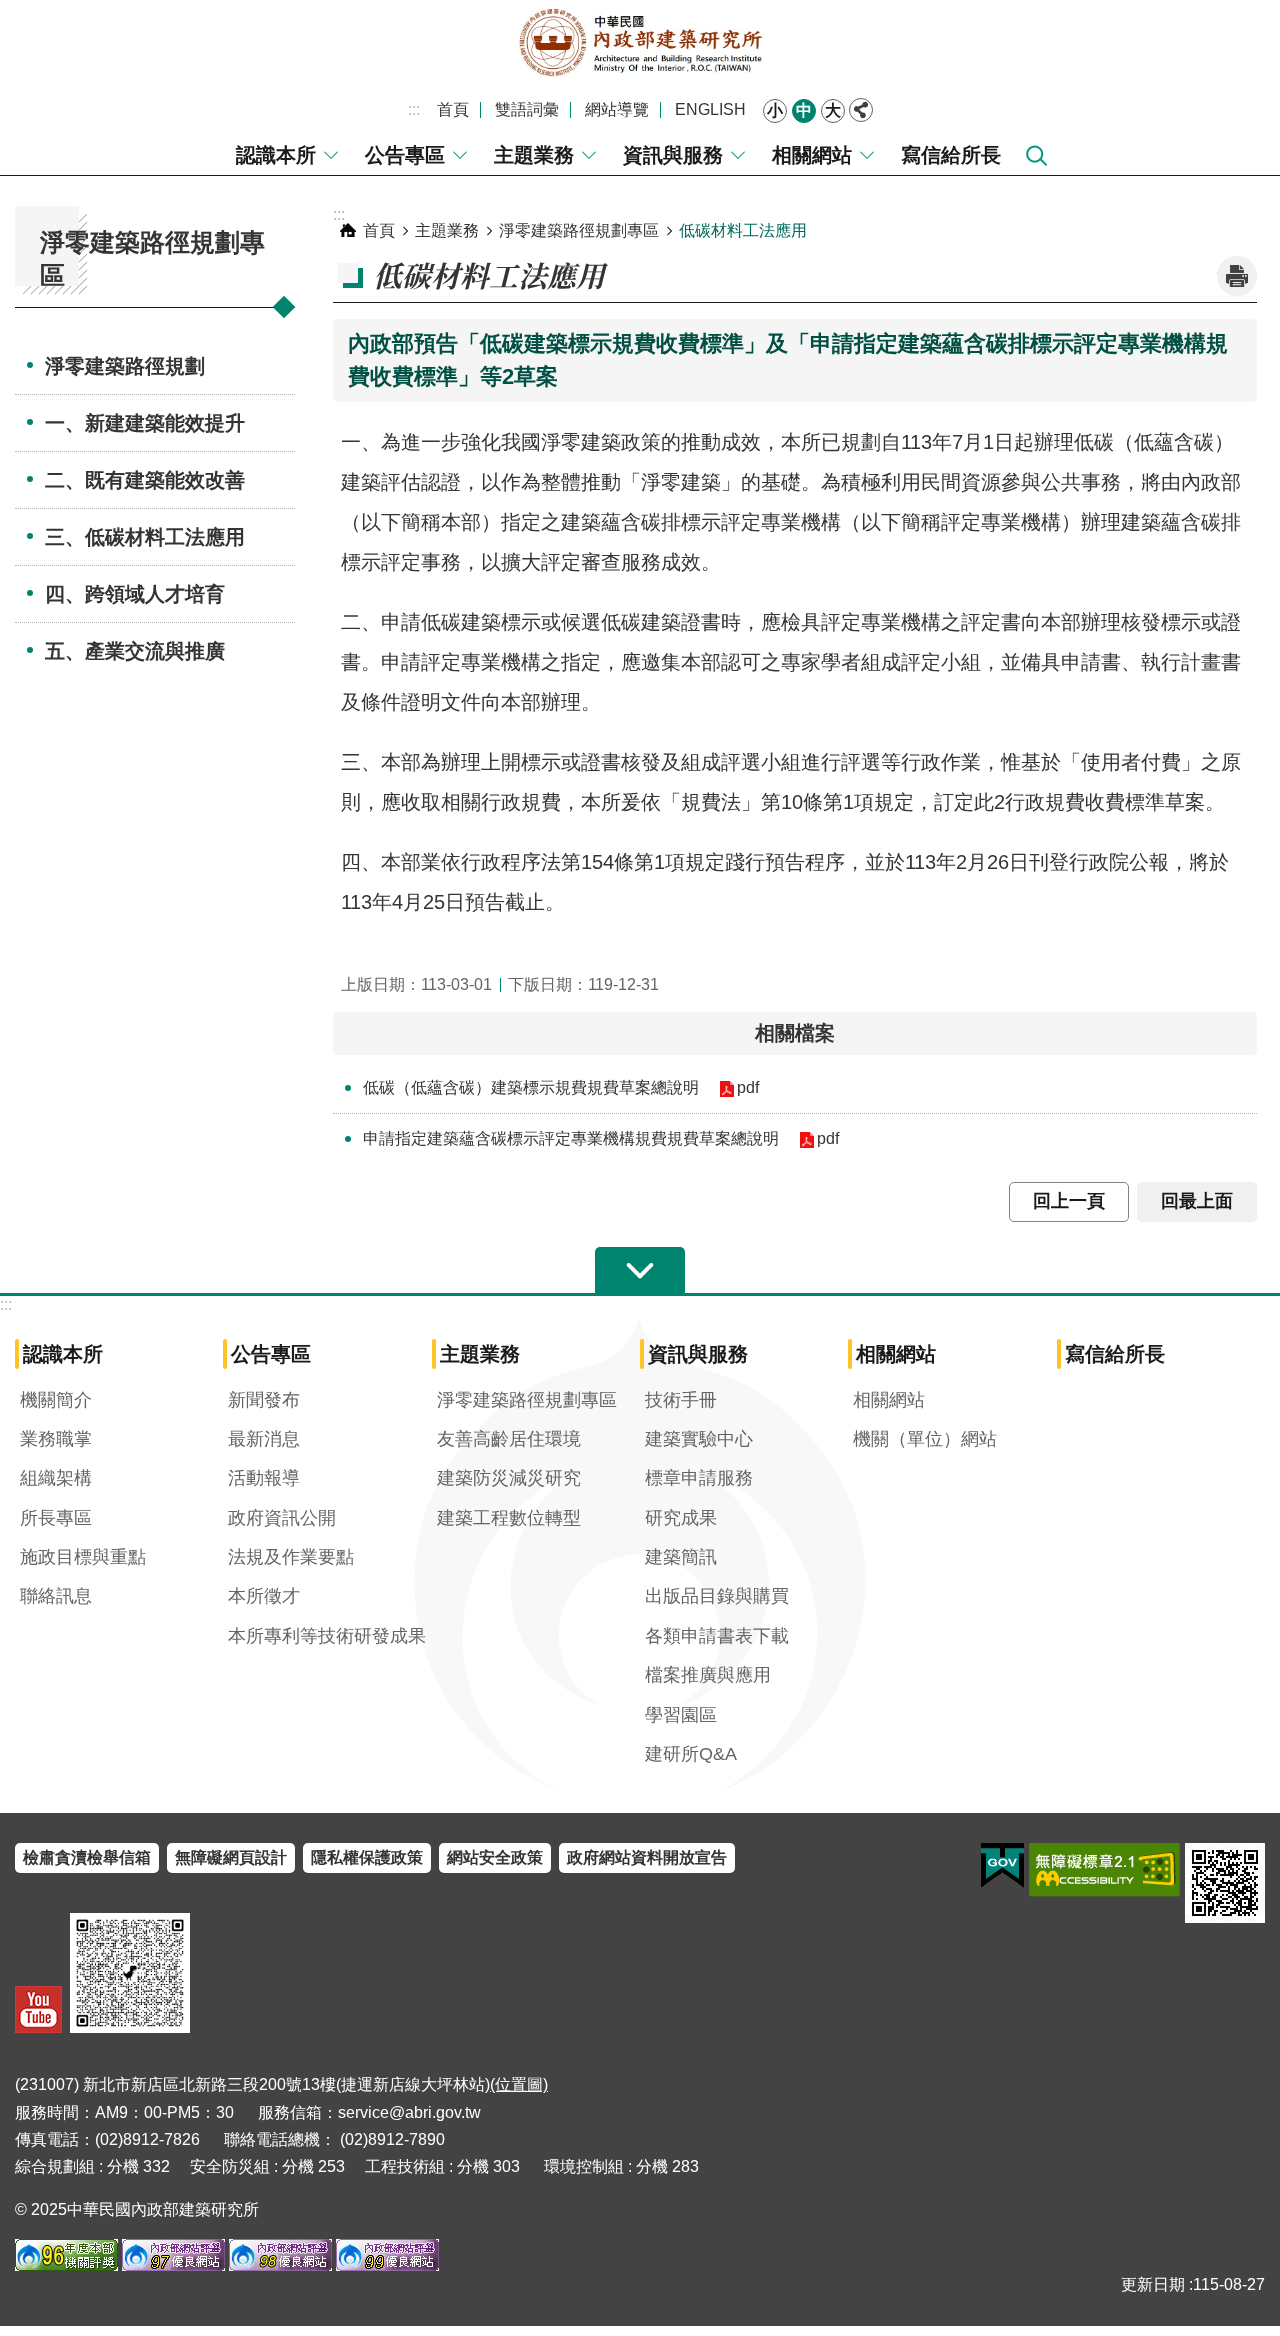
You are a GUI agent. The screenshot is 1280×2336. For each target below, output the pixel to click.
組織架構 (56, 1478)
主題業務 (534, 155)
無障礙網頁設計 (231, 1857)
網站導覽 (617, 109)
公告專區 (405, 155)
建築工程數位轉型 (509, 1518)
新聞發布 (264, 1400)
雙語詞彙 (527, 109)
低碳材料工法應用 (743, 230)
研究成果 (681, 1518)
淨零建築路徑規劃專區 (579, 230)
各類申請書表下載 (717, 1636)
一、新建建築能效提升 (145, 423)
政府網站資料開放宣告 (647, 1857)
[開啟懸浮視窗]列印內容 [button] (1237, 276)
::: (414, 109)
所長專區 (56, 1518)
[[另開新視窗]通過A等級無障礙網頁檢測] (1104, 1870)
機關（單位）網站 (925, 1439)
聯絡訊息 (56, 1596)
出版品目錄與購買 (717, 1596)
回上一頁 (1069, 1201)
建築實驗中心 (699, 1439)
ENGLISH (710, 109)
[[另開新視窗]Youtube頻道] (38, 2009)
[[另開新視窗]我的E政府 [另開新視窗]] (1002, 1866)
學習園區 (681, 1715)
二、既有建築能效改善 (145, 480)
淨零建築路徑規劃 (125, 366)
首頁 (453, 109)
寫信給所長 (951, 155)
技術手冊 (681, 1400)
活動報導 (264, 1478)
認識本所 (276, 155)
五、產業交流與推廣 (135, 651)
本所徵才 (264, 1596)
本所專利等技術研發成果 (327, 1636)
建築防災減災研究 (509, 1478)
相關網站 (812, 155)
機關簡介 (56, 1400)
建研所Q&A (691, 1754)
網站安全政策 (495, 1857)
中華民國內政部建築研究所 (640, 42)
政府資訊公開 (282, 1518)
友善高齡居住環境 (509, 1439)
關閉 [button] (861, 110)
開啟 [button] (640, 1271)
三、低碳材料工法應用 (145, 537)
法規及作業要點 (291, 1557)
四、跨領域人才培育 (135, 594)
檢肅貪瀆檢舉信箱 (87, 1857)
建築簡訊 (681, 1557)
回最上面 (1197, 1201)
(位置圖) (519, 2084)
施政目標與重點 (83, 1557)
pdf (748, 1087)
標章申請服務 (699, 1478)
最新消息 (264, 1439)
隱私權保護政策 (367, 1857)
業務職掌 (56, 1439)
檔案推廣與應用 (708, 1675)
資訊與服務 (673, 155)
